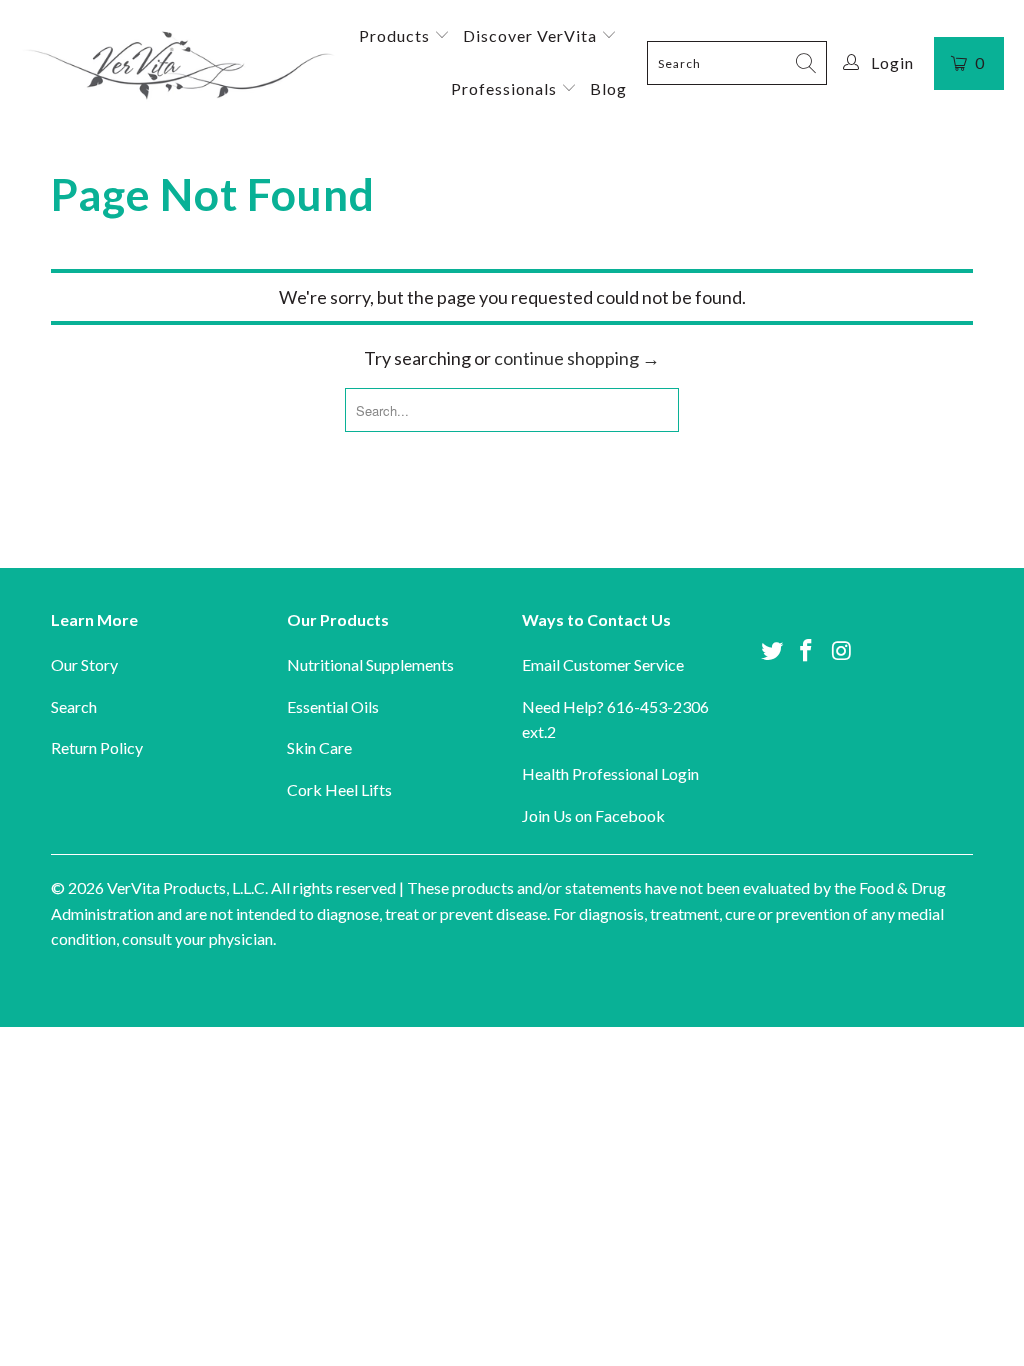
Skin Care (319, 747)
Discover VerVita (532, 35)
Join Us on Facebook (593, 815)
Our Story (84, 664)
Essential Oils (333, 706)
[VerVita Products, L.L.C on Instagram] (842, 651)
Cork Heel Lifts (339, 789)
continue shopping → (577, 358)
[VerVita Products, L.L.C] (177, 63)
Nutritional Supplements (370, 664)
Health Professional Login (610, 773)
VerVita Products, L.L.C (186, 887)
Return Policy (97, 747)
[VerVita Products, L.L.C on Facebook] (807, 651)
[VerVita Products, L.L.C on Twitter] (772, 651)
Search (74, 706)
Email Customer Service (603, 664)
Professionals (506, 88)
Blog (608, 88)
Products (396, 35)
